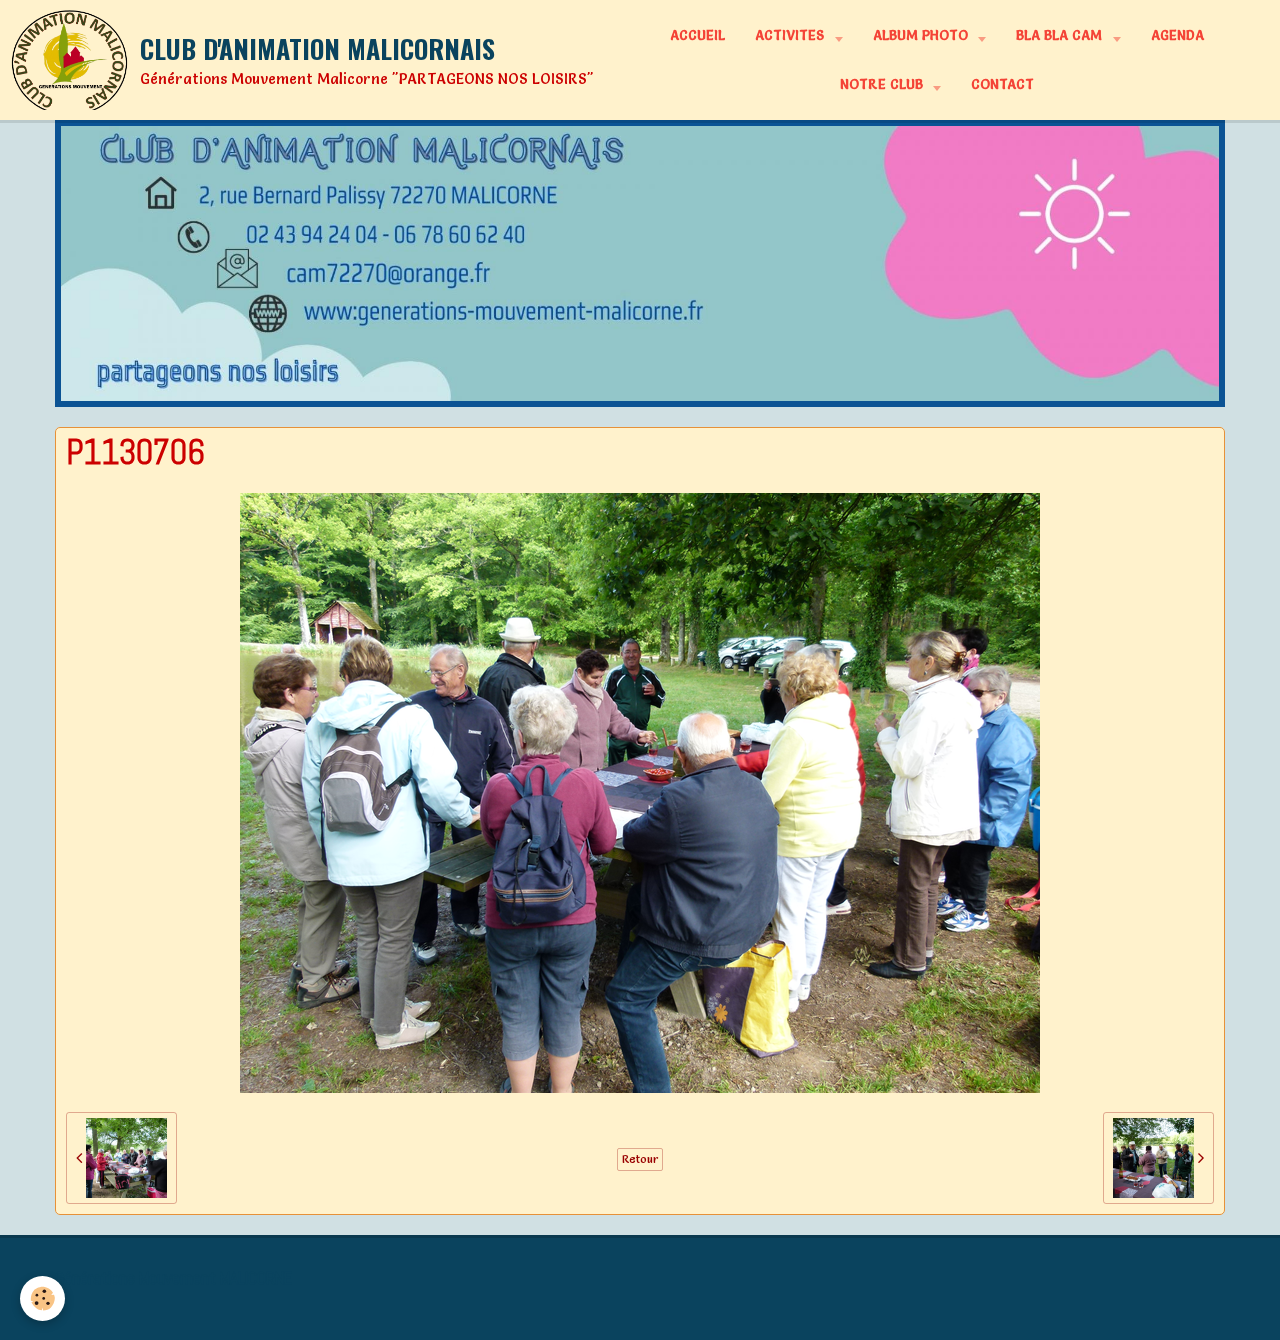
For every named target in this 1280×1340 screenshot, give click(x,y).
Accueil (697, 35)
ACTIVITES (791, 35)
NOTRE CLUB (883, 84)
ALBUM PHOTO (922, 35)
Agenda (1177, 35)
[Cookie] (42, 1298)
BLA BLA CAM (1061, 35)
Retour (640, 1159)
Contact (1002, 84)
